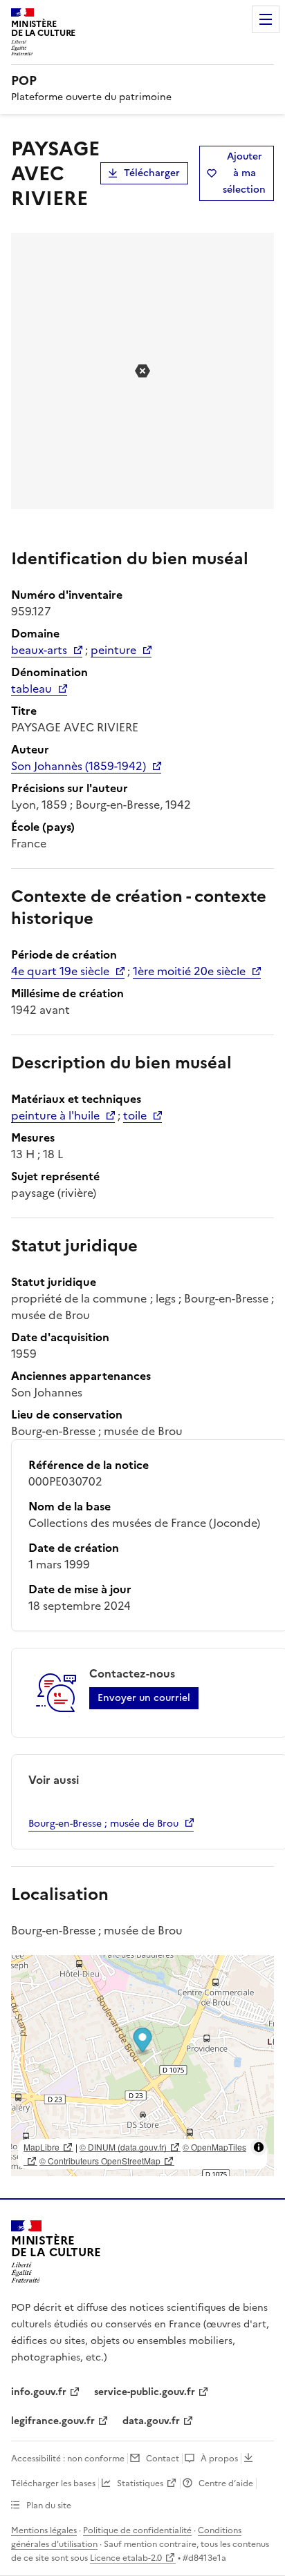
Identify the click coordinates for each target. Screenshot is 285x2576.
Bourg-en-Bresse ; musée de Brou (103, 1824)
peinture (113, 650)
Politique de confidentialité (137, 2530)
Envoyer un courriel (144, 1698)
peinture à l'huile (55, 1115)
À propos (219, 2459)
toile (135, 1115)
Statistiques (140, 2483)
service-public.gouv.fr (145, 2392)
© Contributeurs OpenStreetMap (100, 2161)
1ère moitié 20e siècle (189, 971)
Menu (266, 19)
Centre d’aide (226, 2483)
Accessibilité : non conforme (68, 2459)
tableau (31, 689)
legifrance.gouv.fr (53, 2421)
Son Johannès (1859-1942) (79, 766)
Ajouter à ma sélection (244, 173)
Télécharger (152, 173)
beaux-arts (39, 650)
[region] (142, 2066)
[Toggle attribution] (259, 2147)
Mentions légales (44, 2530)
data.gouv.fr (151, 2421)
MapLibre (42, 2147)
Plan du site (49, 2506)
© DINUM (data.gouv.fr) (123, 2147)
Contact (163, 2459)
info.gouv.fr (39, 2392)
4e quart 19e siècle (60, 971)
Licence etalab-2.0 (126, 2558)
